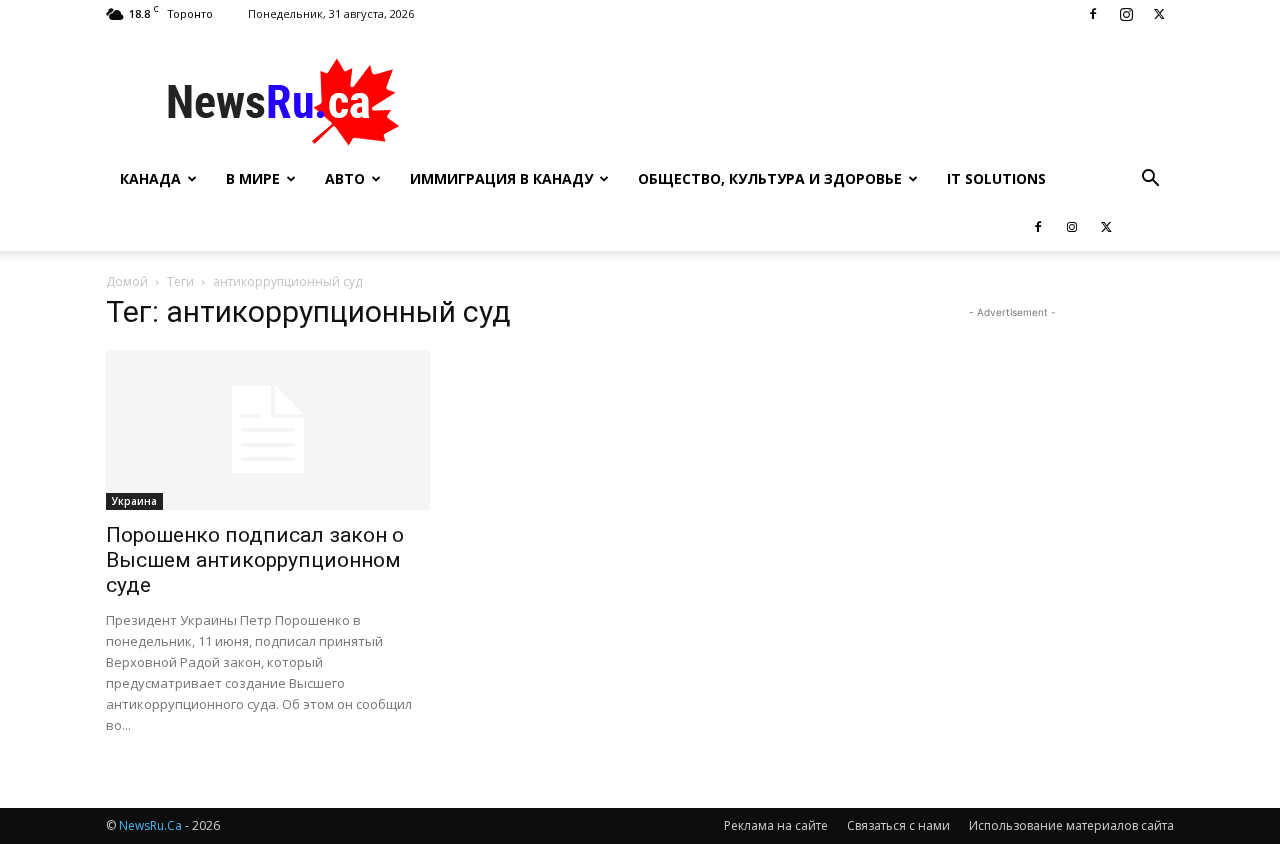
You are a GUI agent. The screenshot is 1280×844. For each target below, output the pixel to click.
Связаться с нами (898, 825)
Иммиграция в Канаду (501, 178)
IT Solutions (996, 178)
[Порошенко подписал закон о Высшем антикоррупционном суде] (268, 430)
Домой (127, 281)
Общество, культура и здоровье (770, 178)
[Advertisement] (810, 101)
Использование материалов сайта (1071, 825)
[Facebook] (1093, 14)
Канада (150, 178)
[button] (1150, 180)
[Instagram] (1126, 14)
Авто (345, 178)
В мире (253, 178)
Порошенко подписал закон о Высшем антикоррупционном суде (255, 560)
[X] (1159, 14)
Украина (134, 501)
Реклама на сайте (776, 825)
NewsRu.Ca (150, 825)
